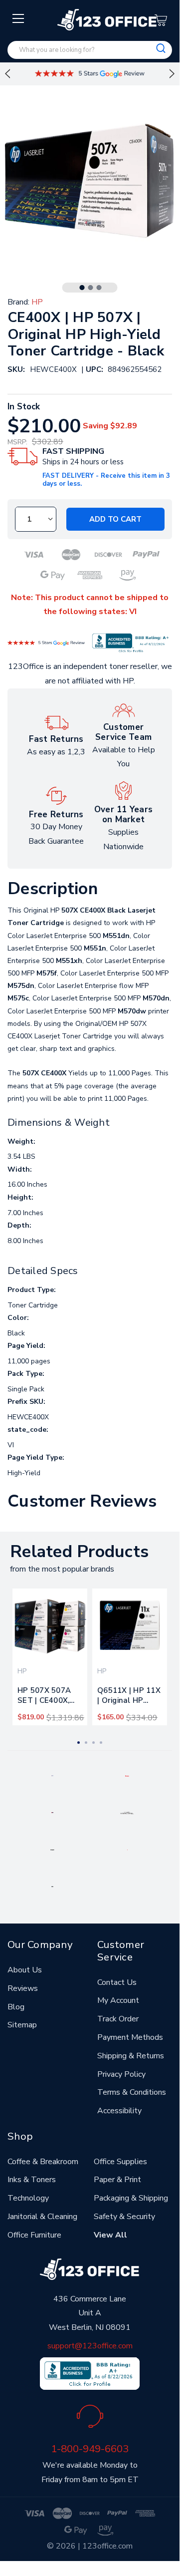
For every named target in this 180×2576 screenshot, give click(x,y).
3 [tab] (99, 288)
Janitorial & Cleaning (42, 2217)
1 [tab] (82, 288)
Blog (16, 2007)
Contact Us (117, 1982)
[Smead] (52, 1812)
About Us (25, 1970)
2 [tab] (91, 288)
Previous (7, 74)
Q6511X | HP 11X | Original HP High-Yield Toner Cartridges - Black (129, 1697)
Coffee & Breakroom (43, 2162)
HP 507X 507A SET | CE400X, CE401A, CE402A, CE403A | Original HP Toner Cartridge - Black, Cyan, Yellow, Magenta (50, 1697)
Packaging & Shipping (131, 2198)
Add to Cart (115, 519)
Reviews (23, 1988)
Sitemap (22, 2025)
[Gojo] (52, 1886)
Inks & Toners (32, 2180)
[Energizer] (53, 1849)
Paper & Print (117, 2180)
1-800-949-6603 (90, 2449)
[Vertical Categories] (19, 19)
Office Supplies (120, 2162)
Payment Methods (130, 2037)
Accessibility (119, 2111)
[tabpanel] (50, 1657)
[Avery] (52, 1775)
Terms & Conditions (132, 2092)
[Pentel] (127, 1775)
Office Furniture (34, 2235)
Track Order (118, 2019)
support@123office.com (90, 2346)
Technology (28, 2198)
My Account (118, 2000)
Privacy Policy (121, 2074)
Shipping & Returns (131, 2056)
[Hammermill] (127, 1812)
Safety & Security (124, 2217)
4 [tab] (101, 1743)
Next (172, 74)
